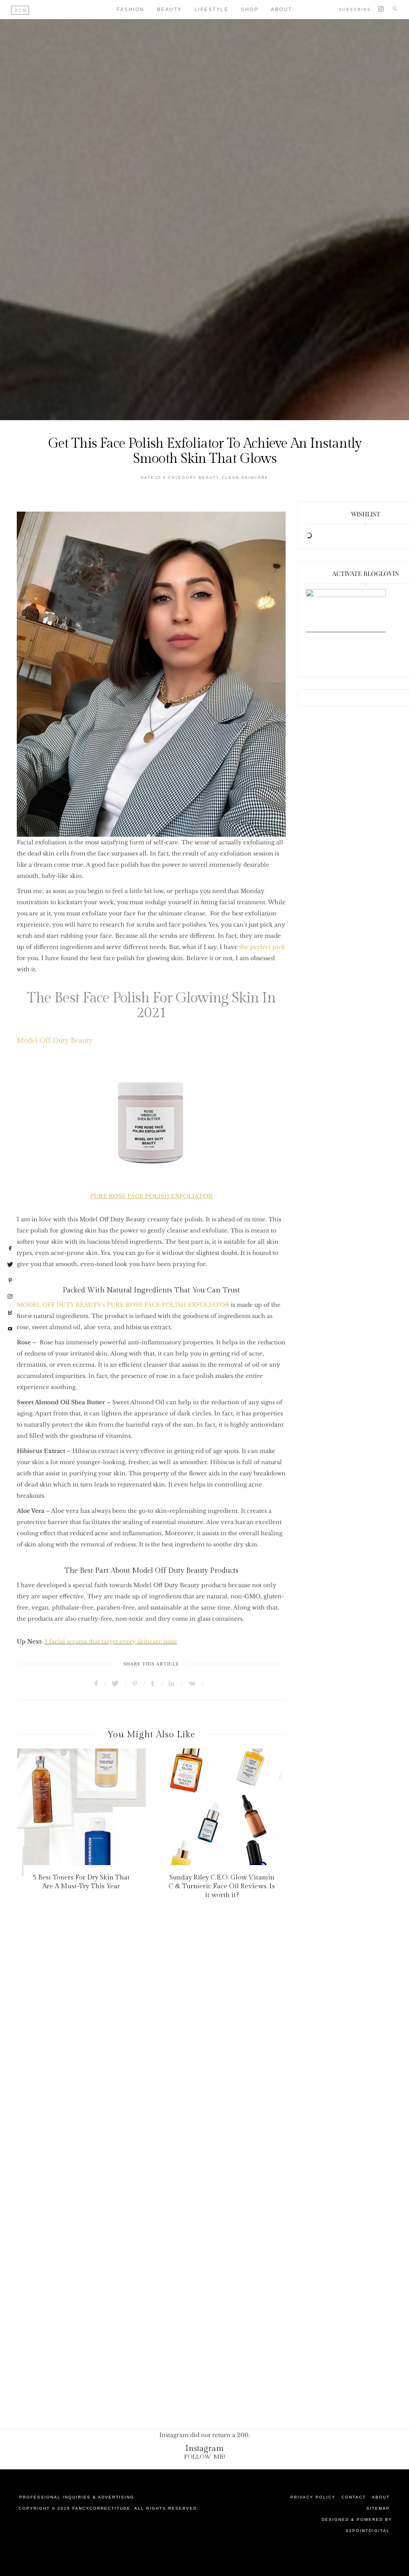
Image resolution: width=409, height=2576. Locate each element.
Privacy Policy (313, 2497)
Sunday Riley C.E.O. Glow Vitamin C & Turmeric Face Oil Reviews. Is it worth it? (222, 1886)
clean (230, 477)
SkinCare (255, 477)
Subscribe (355, 9)
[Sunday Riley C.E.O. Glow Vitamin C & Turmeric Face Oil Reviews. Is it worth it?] (222, 1812)
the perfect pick (262, 947)
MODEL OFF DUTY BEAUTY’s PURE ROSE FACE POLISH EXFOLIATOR (123, 1305)
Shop (250, 10)
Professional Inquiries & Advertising (77, 2497)
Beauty (170, 10)
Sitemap (378, 2508)
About (381, 2497)
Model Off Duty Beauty (55, 1041)
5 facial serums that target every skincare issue (111, 1641)
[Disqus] (204, 2062)
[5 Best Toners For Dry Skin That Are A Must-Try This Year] (81, 1812)
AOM (21, 10)
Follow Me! (205, 2457)
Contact (354, 2497)
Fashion (131, 10)
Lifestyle (212, 10)
